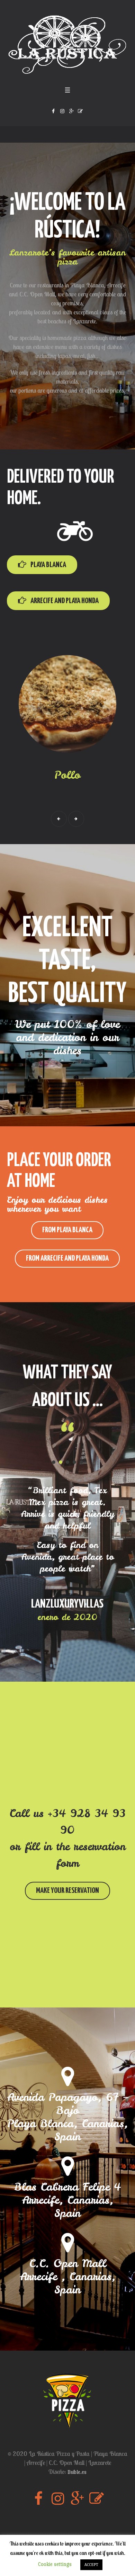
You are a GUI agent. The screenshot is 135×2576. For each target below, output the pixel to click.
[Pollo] (67, 704)
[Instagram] (62, 111)
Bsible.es (77, 2472)
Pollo (67, 775)
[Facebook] (53, 111)
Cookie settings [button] (55, 2564)
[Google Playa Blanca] (71, 111)
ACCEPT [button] (91, 2565)
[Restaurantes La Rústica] (67, 45)
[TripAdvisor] (80, 111)
